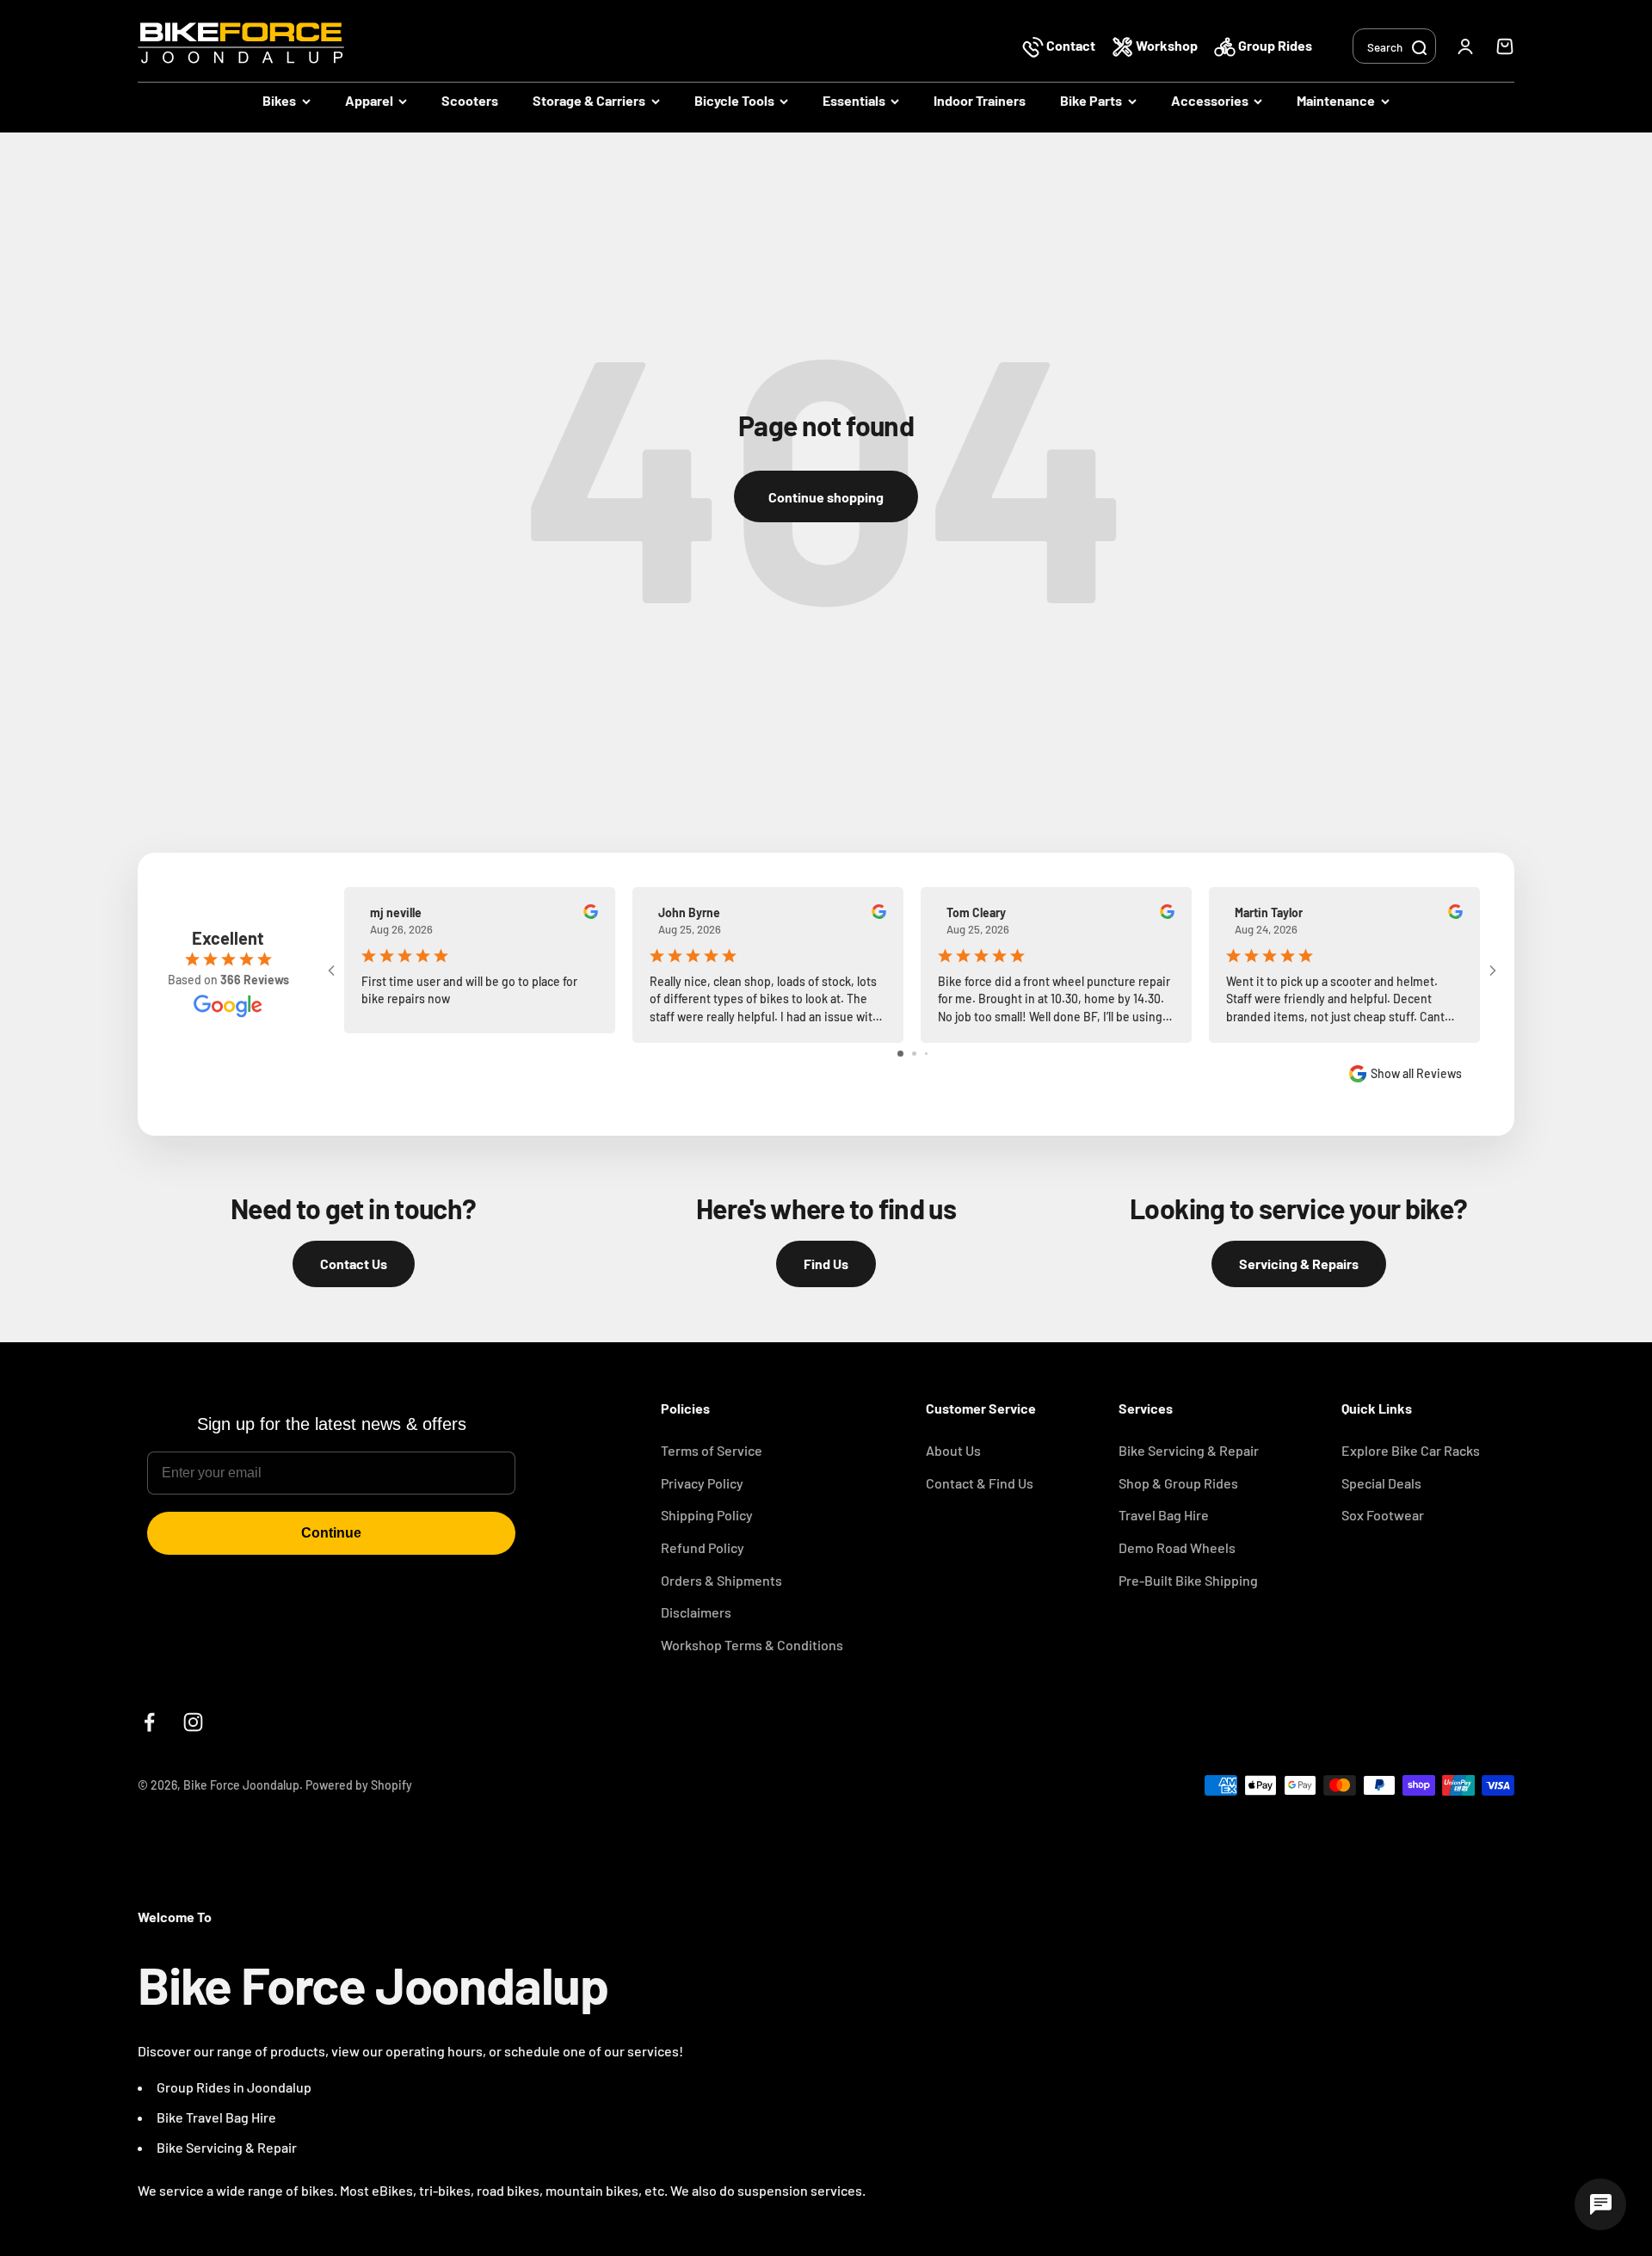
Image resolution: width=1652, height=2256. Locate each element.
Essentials (854, 100)
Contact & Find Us (980, 1483)
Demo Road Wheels (1177, 1547)
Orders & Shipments (721, 1580)
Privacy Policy (702, 1483)
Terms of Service (712, 1450)
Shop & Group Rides (1178, 1483)
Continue (331, 1533)
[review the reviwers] (591, 914)
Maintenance (1336, 100)
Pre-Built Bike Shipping (1188, 1580)
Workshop (1167, 45)
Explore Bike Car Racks (1411, 1450)
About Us (953, 1450)
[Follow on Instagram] (193, 1722)
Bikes (279, 100)
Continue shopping (826, 497)
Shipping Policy (707, 1515)
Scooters (470, 100)
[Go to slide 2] (914, 1054)
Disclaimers (696, 1612)
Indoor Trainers (980, 100)
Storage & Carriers (589, 100)
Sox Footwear (1383, 1515)
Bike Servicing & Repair (1189, 1450)
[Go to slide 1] (900, 1054)
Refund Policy (703, 1547)
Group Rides (1274, 45)
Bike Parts (1091, 100)
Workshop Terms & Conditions (752, 1645)
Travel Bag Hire (1164, 1515)
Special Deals (1381, 1483)
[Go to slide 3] (926, 1054)
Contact (1071, 45)
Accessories (1210, 100)
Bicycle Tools (734, 100)
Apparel (369, 100)
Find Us (826, 1264)
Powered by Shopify (359, 1785)
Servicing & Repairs (1299, 1264)
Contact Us (354, 1264)
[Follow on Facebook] (149, 1722)
